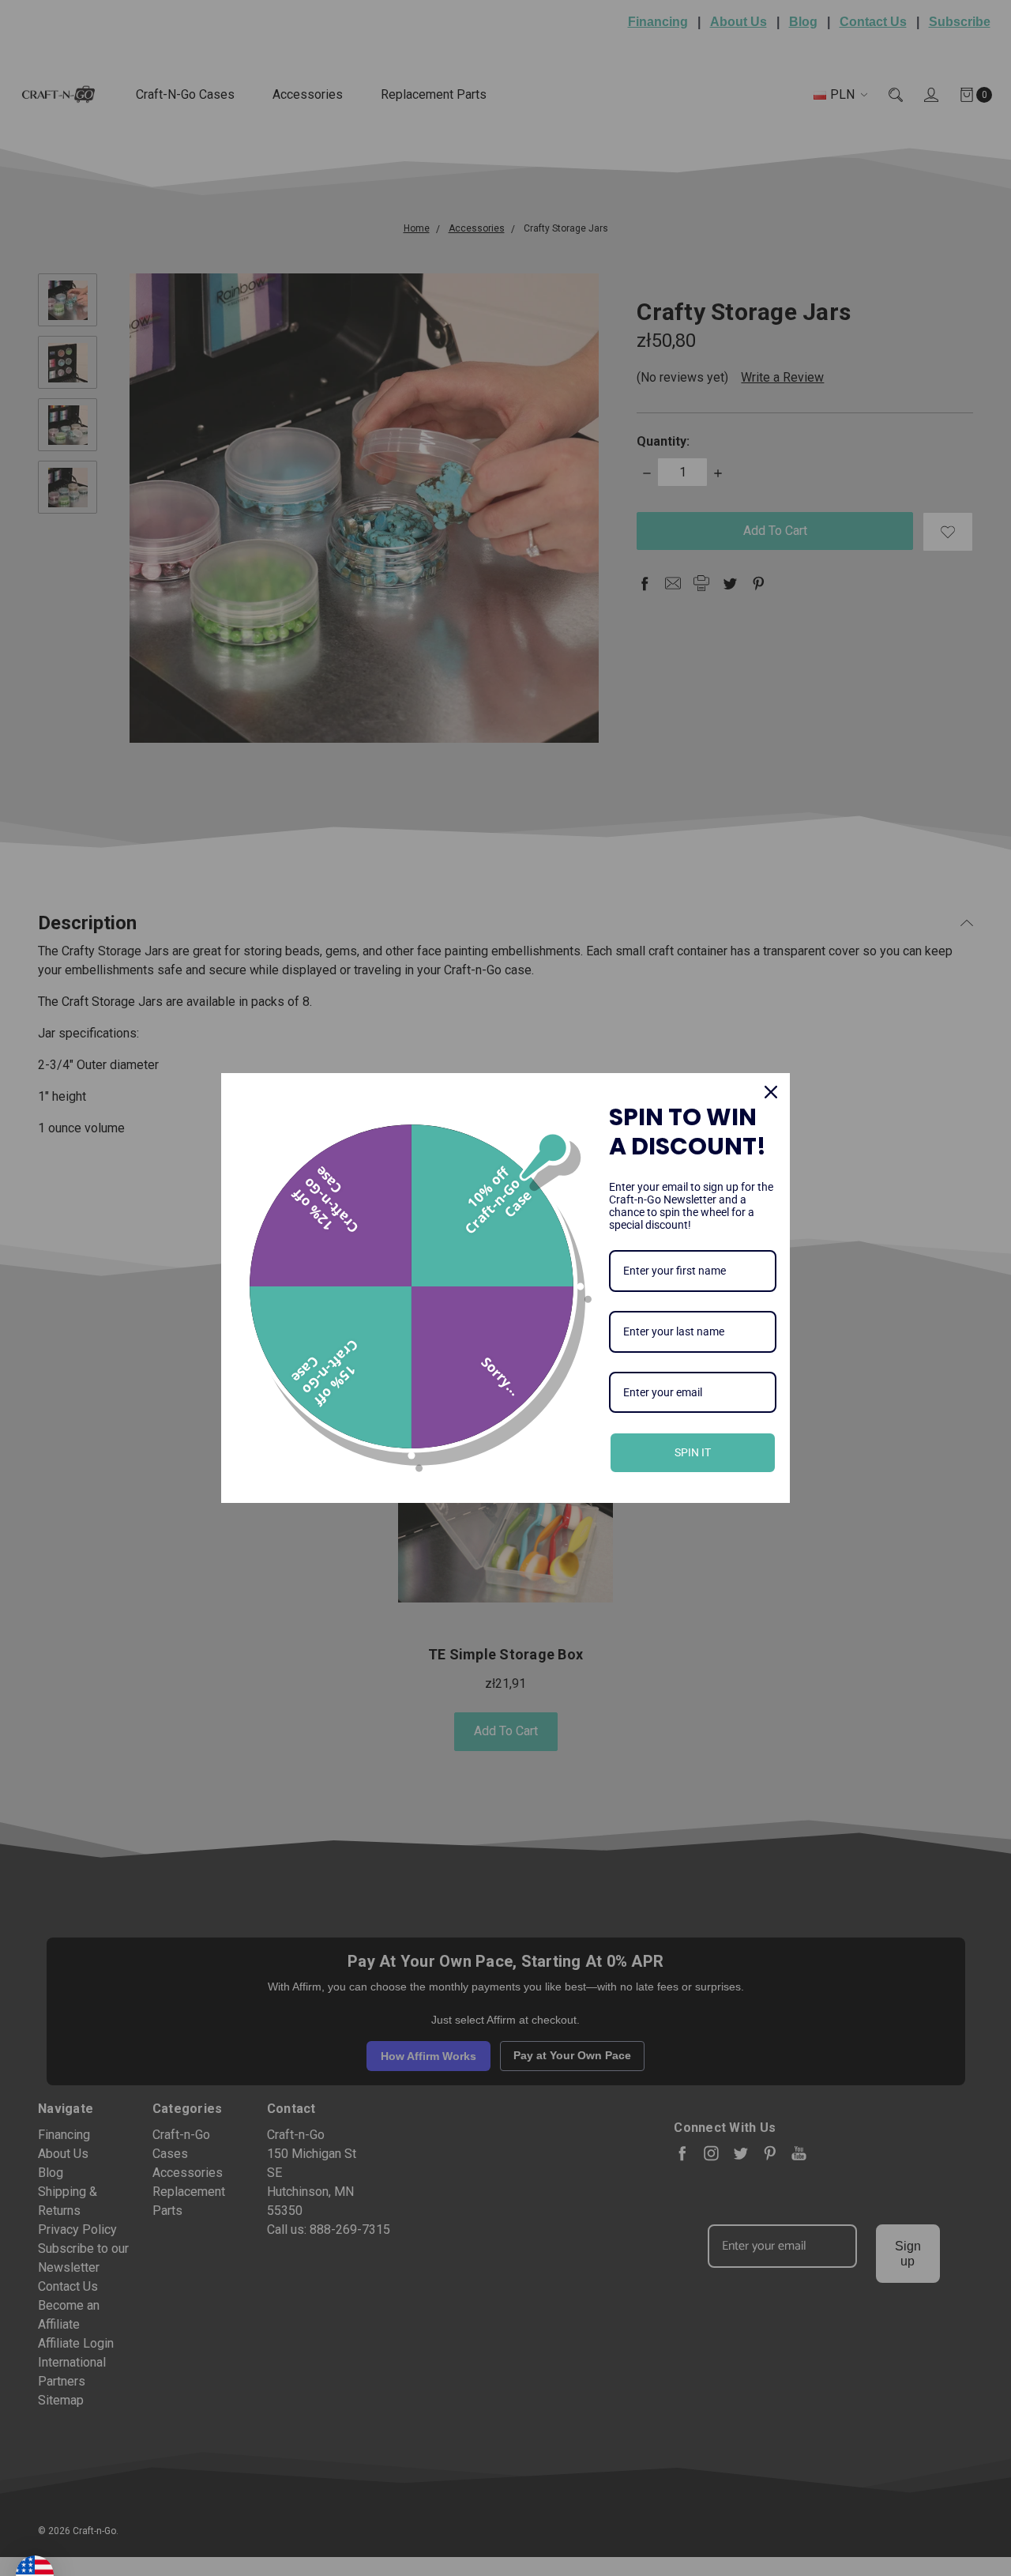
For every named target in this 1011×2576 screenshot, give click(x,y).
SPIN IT (693, 1452)
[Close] (771, 1092)
